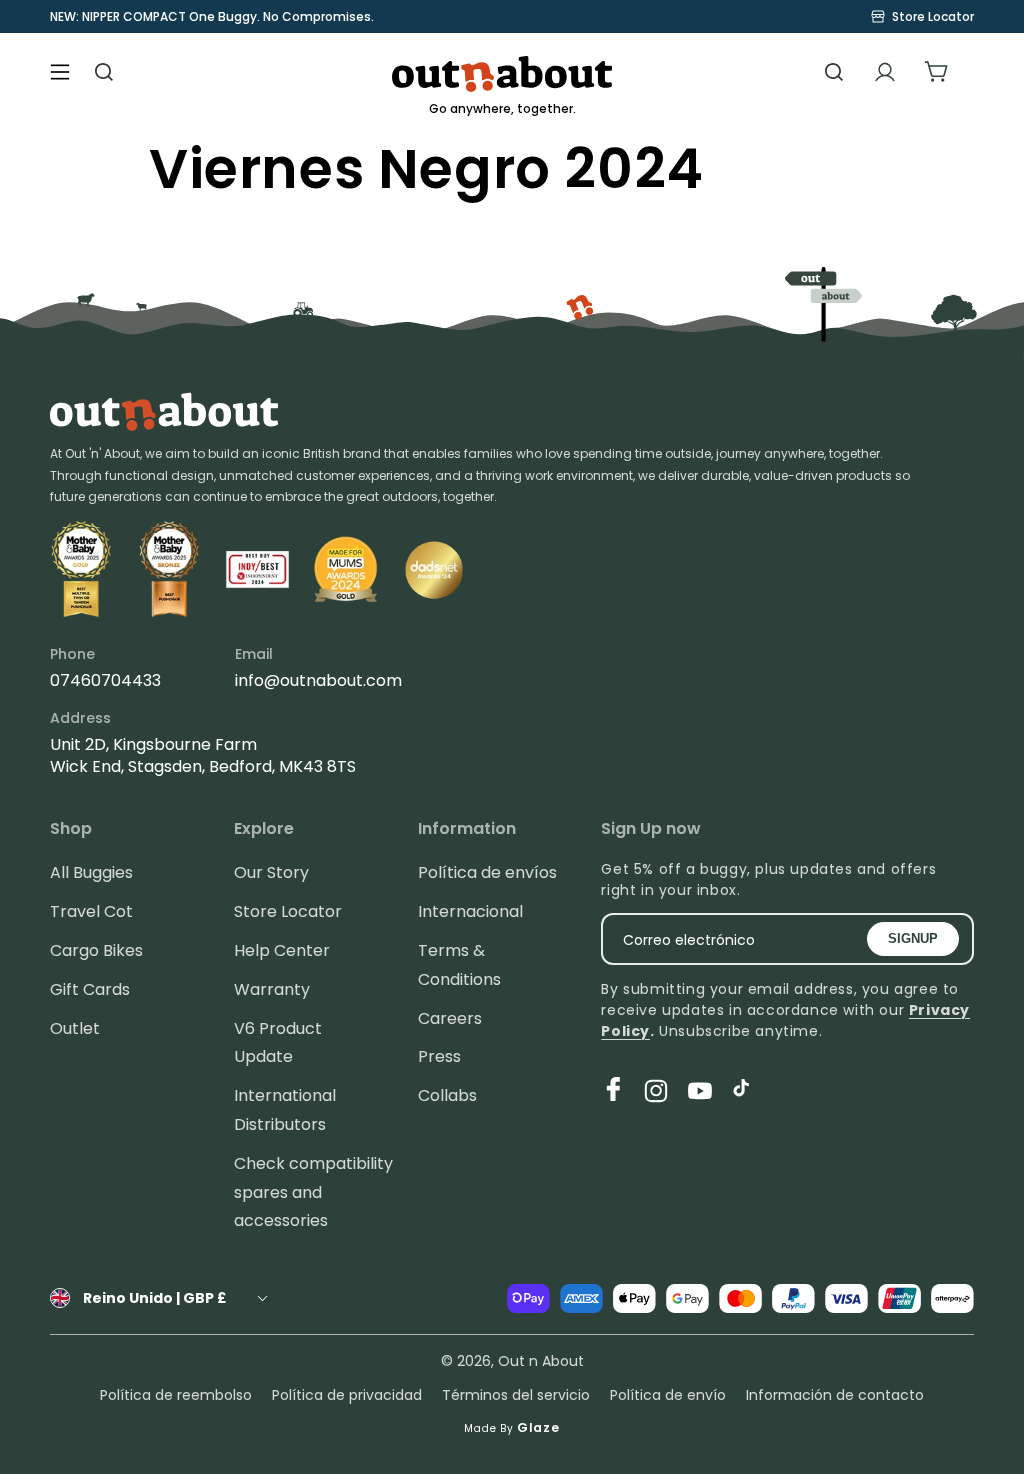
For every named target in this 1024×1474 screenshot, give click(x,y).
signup (913, 938)
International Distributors (285, 1110)
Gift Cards (90, 989)
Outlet (75, 1028)
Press (439, 1056)
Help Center (282, 950)
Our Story (271, 872)
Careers (450, 1018)
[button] (60, 72)
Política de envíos (487, 872)
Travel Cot (91, 911)
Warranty (272, 989)
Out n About (541, 1361)
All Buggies (91, 872)
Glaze (538, 1427)
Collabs (447, 1095)
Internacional (470, 911)
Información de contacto (835, 1395)
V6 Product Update (278, 1043)
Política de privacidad (347, 1395)
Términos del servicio (516, 1395)
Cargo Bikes (96, 950)
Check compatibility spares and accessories (313, 1192)
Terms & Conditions (459, 965)
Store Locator (288, 911)
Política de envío (668, 1395)
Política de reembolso (176, 1395)
